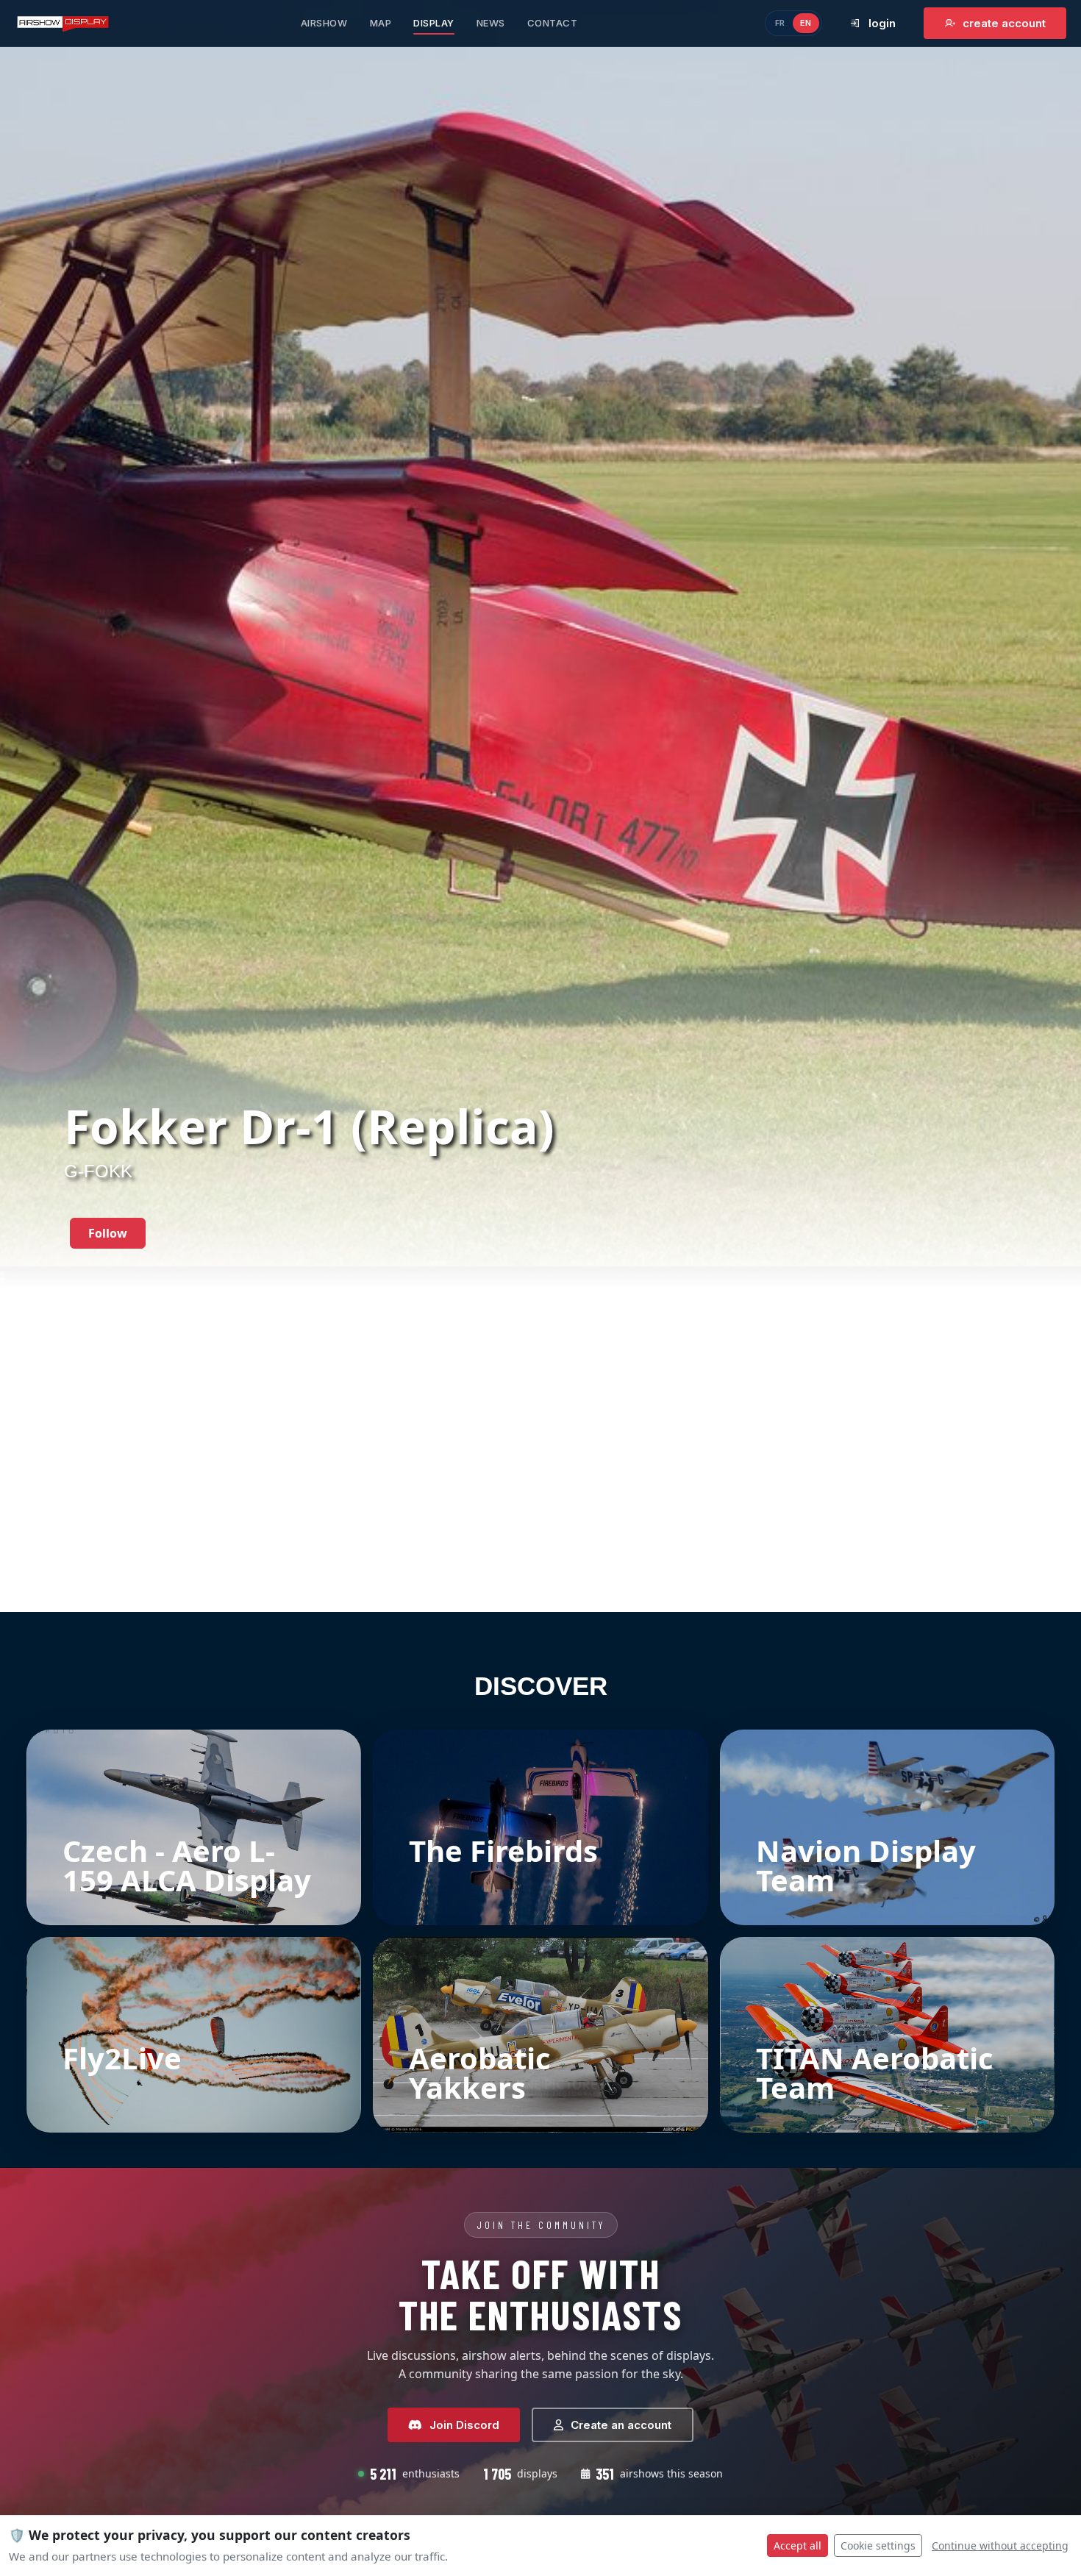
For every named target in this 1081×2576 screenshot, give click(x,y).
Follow (108, 1233)
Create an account (621, 2425)
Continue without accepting (1000, 2545)
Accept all (798, 2545)
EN (806, 23)
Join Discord (464, 2425)
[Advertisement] (540, 1503)
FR (780, 23)
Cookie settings (878, 2545)
